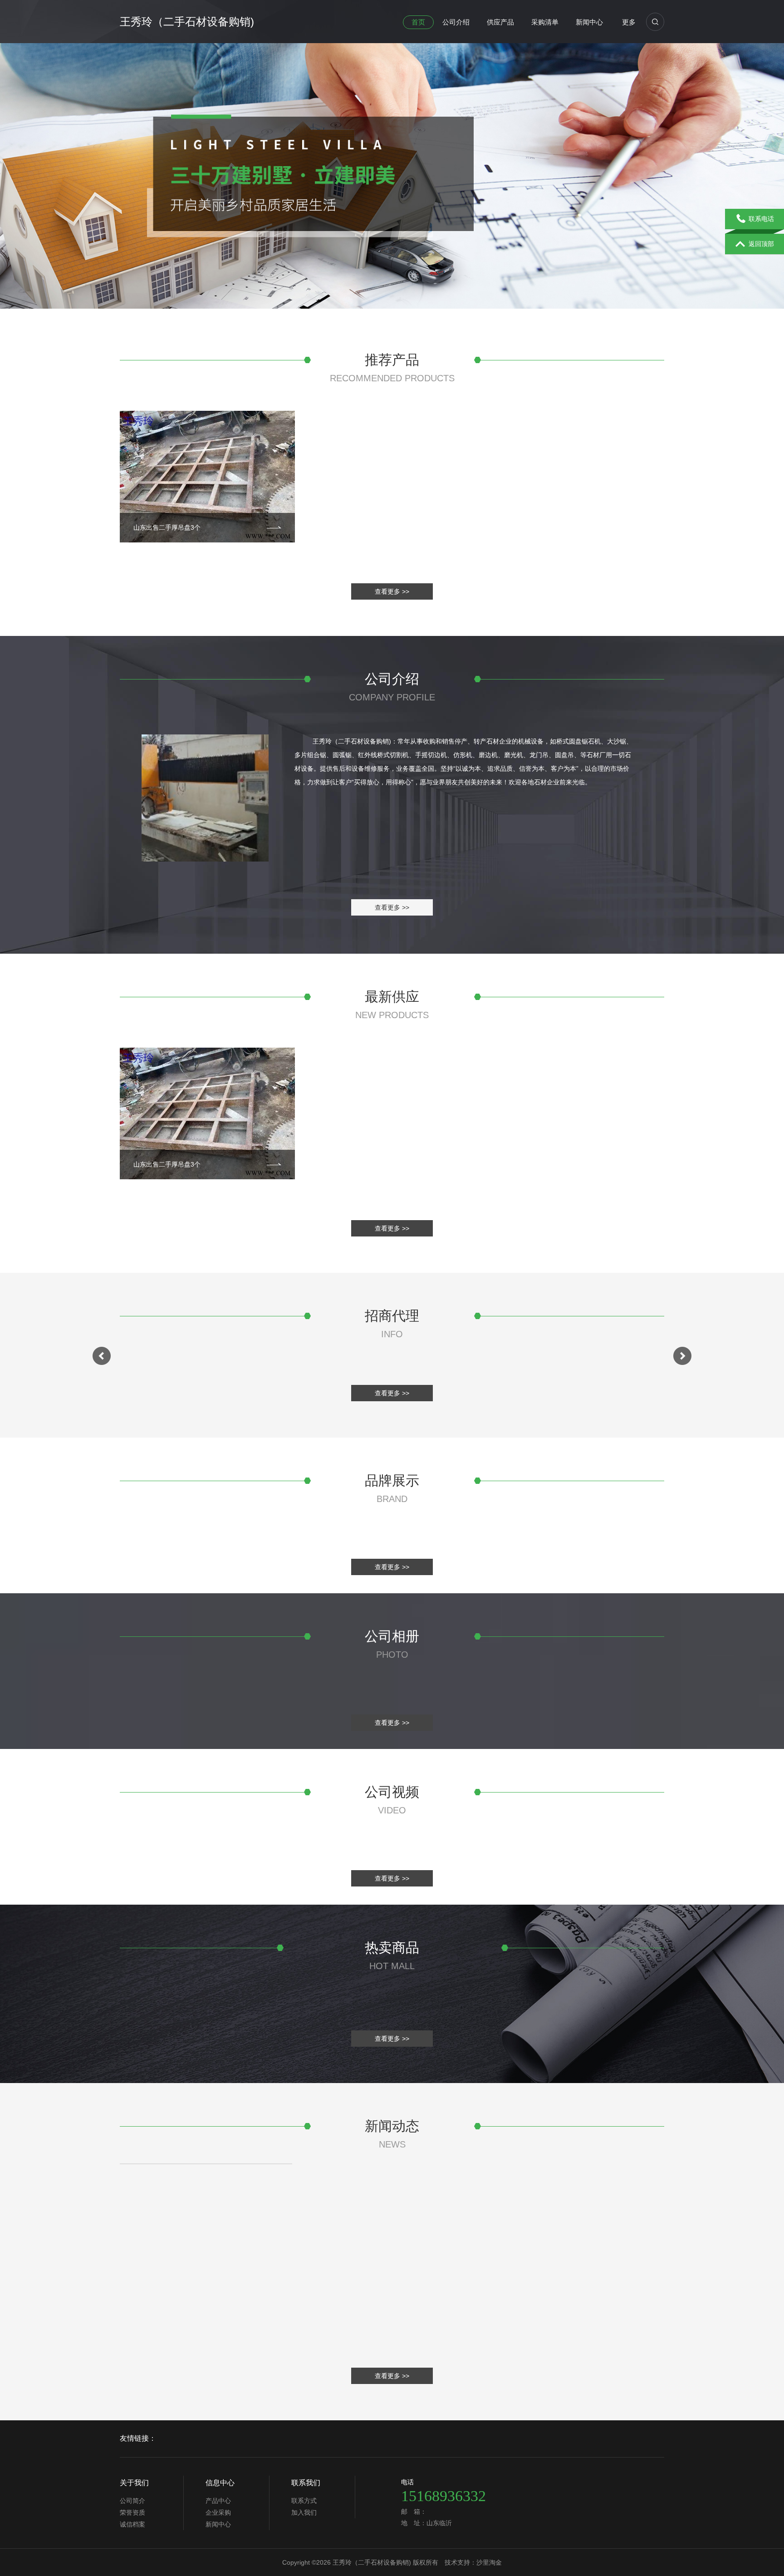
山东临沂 (439, 2523)
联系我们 (306, 2483)
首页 (418, 22)
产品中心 (218, 2501)
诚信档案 (132, 2524)
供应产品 (500, 22)
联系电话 (761, 219)
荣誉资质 (132, 2512)
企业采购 (218, 2512)
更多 (629, 22)
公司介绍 (456, 22)
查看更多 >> (392, 591)
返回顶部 (761, 244)
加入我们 (304, 2512)
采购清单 (545, 22)
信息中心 (220, 2483)
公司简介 (132, 2501)
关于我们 (134, 2483)
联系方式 (304, 2501)
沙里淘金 (489, 2562)
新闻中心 (589, 22)
